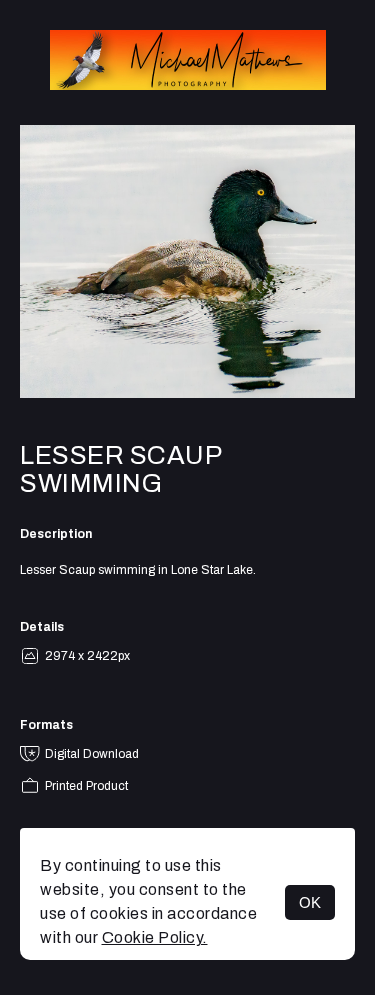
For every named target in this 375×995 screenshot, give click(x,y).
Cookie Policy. (155, 937)
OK (310, 902)
